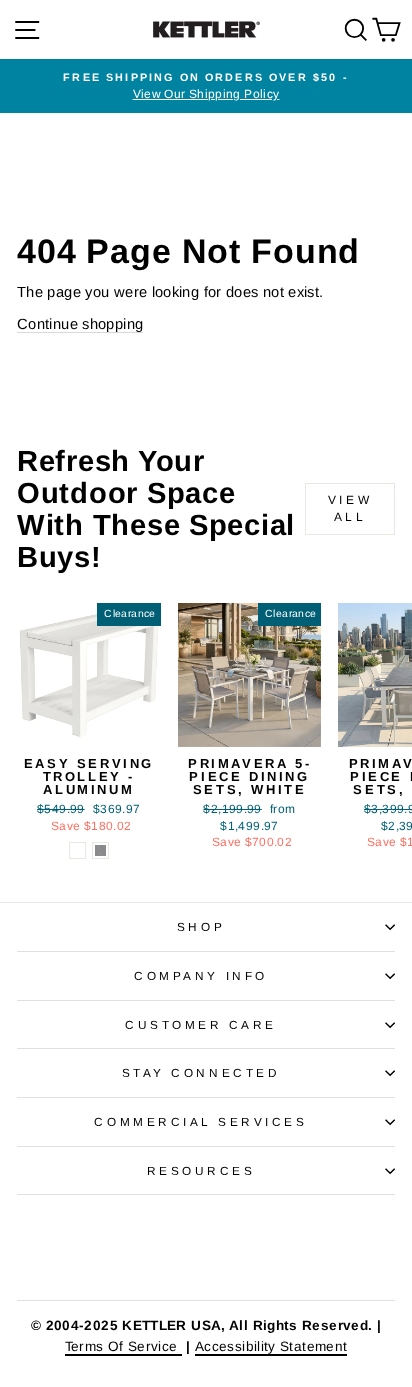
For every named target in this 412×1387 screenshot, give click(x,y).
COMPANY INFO (200, 975)
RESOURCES (201, 1170)
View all (350, 508)
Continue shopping (80, 324)
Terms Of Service (123, 1346)
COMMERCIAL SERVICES (200, 1121)
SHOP (201, 926)
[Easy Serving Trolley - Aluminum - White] (77, 850)
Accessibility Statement (271, 1346)
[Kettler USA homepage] (206, 1247)
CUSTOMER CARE (201, 1024)
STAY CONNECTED (201, 1072)
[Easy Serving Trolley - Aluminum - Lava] (100, 850)
